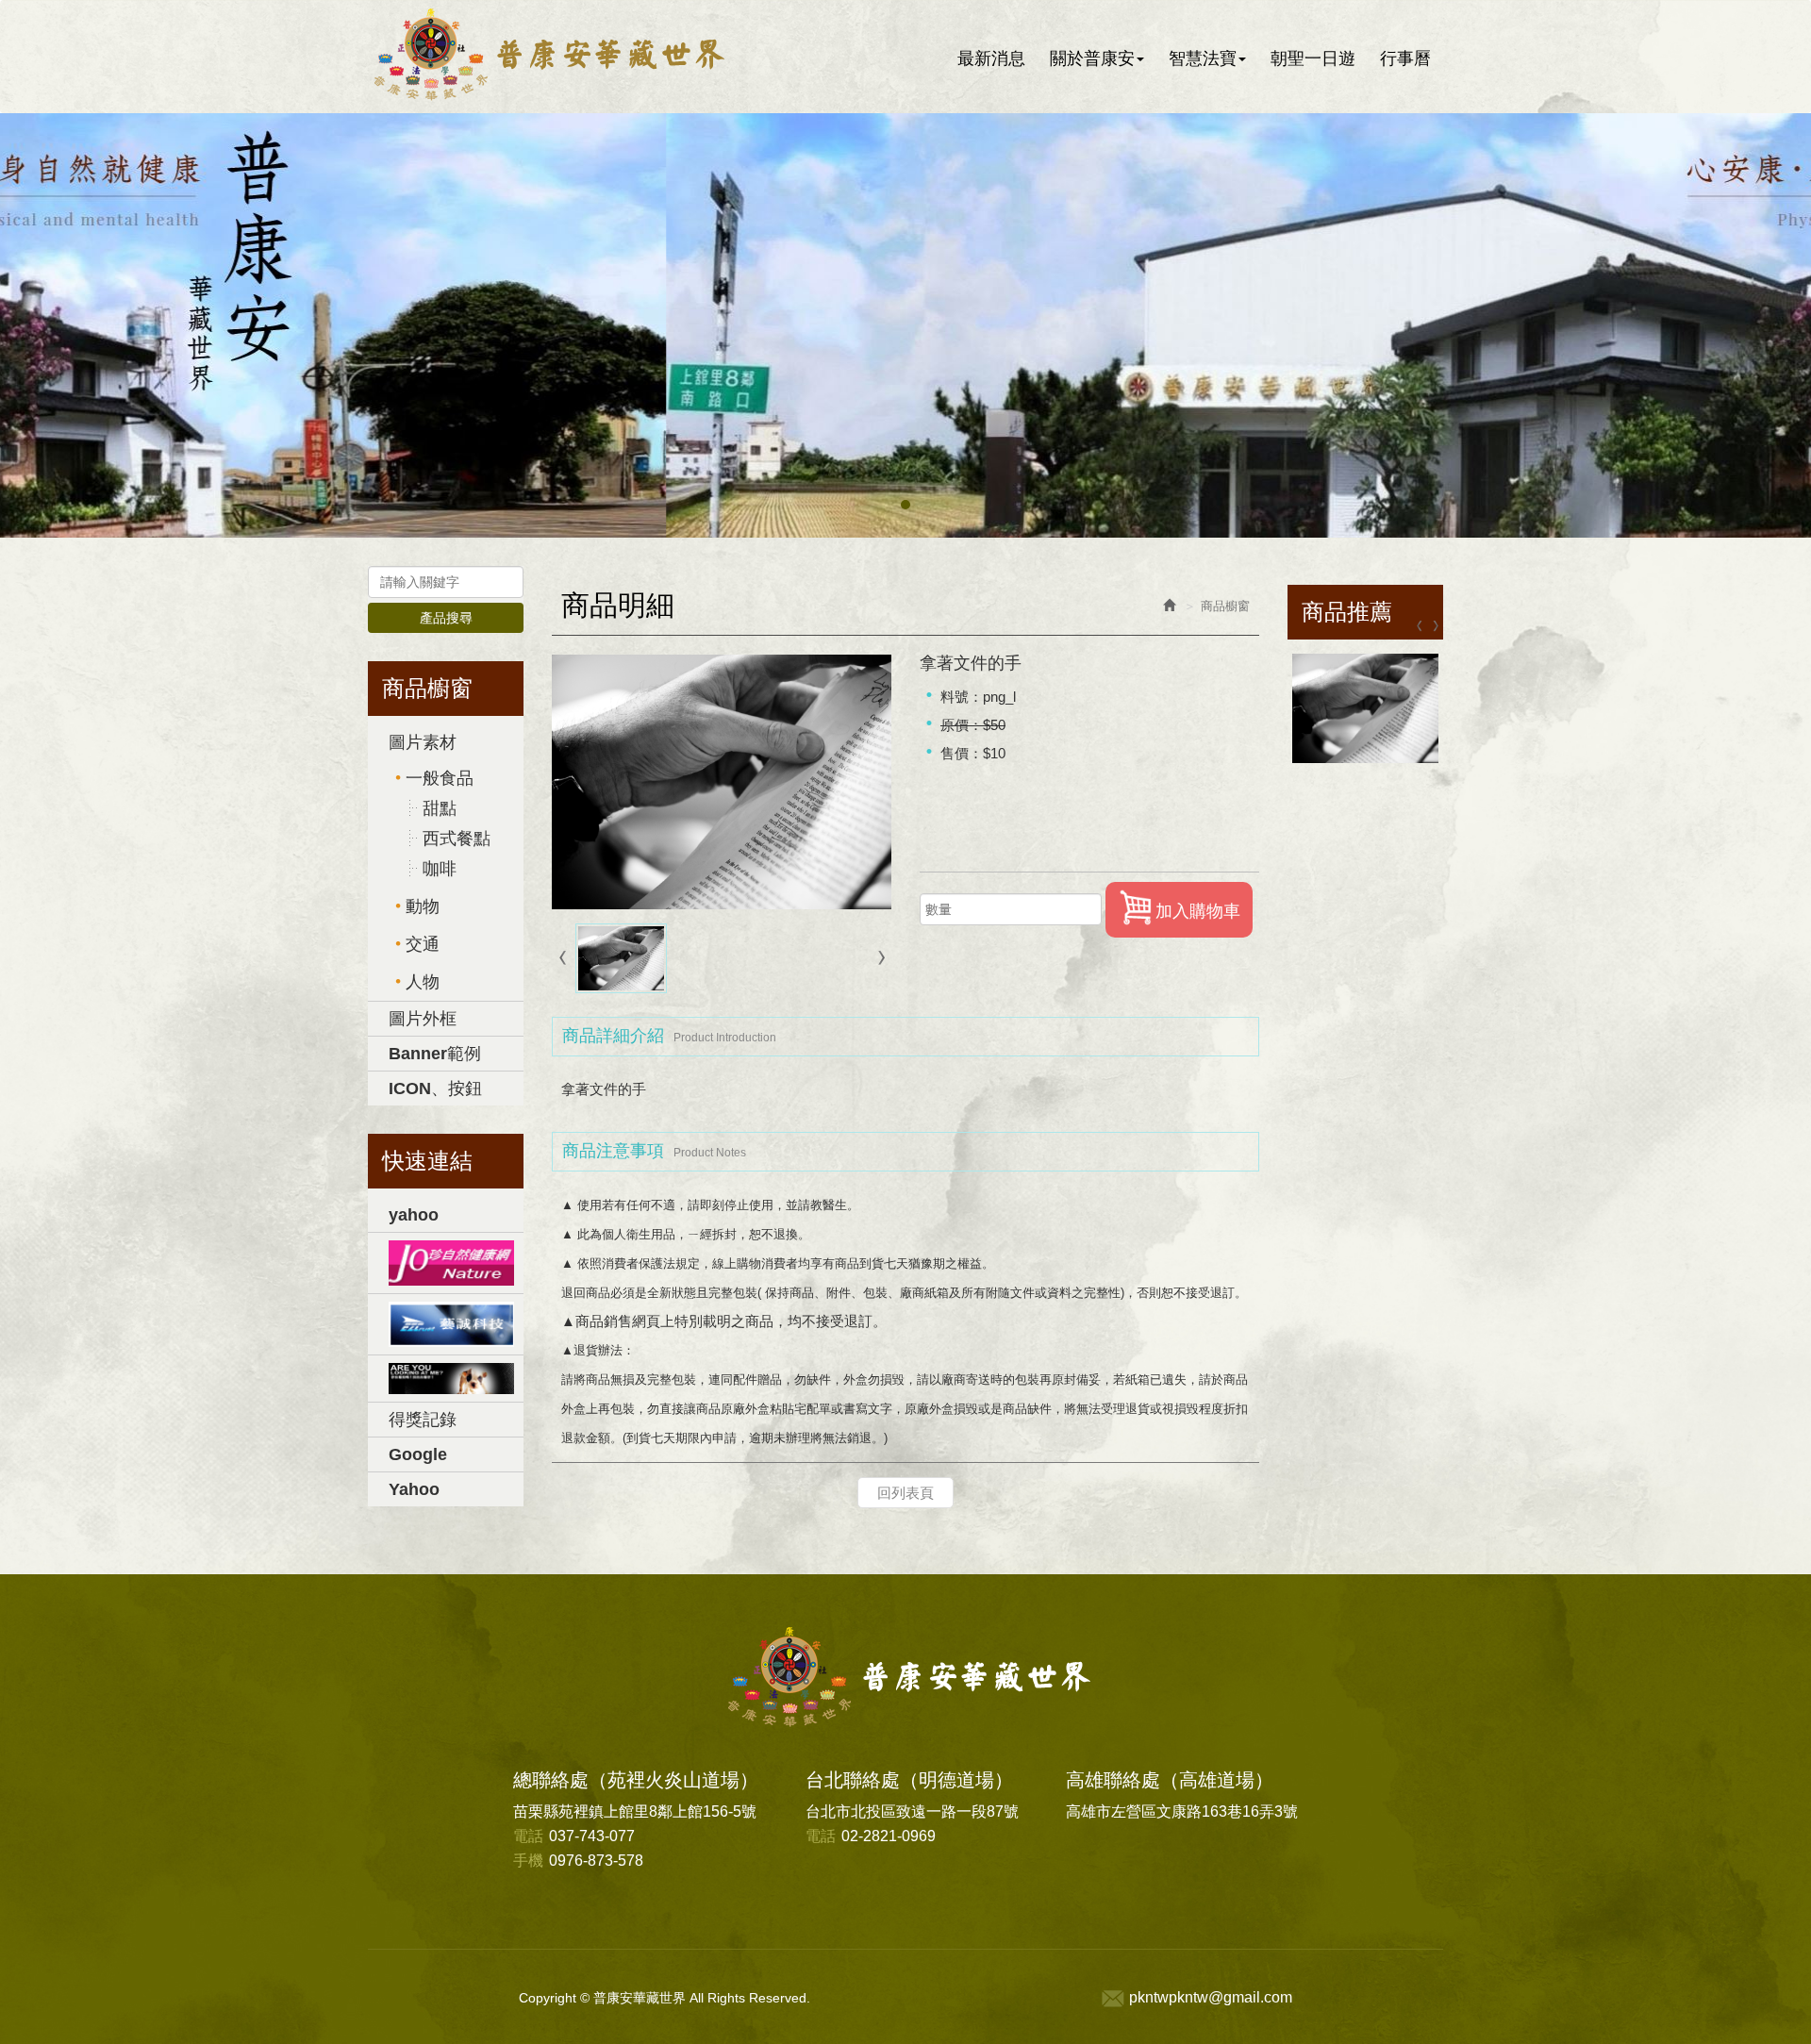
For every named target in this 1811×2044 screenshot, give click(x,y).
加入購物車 (1198, 911)
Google (418, 1454)
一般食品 (440, 778)
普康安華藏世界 (568, 55)
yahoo (414, 1215)
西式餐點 (457, 839)
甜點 (440, 808)
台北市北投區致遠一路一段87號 (912, 1811)
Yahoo (414, 1489)
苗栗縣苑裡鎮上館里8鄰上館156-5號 (635, 1811)
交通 (423, 944)
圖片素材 (423, 742)
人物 (423, 982)
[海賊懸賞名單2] (446, 1324)
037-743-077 (574, 1836)
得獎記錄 (423, 1420)
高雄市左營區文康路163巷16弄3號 (1182, 1811)
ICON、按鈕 (435, 1088)
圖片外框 (423, 1019)
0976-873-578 (578, 1861)
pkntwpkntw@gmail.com (1211, 1997)
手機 (528, 1861)
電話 (528, 1836)
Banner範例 (435, 1054)
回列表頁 (905, 1493)
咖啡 (440, 869)
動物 (423, 906)
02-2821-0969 (871, 1836)
